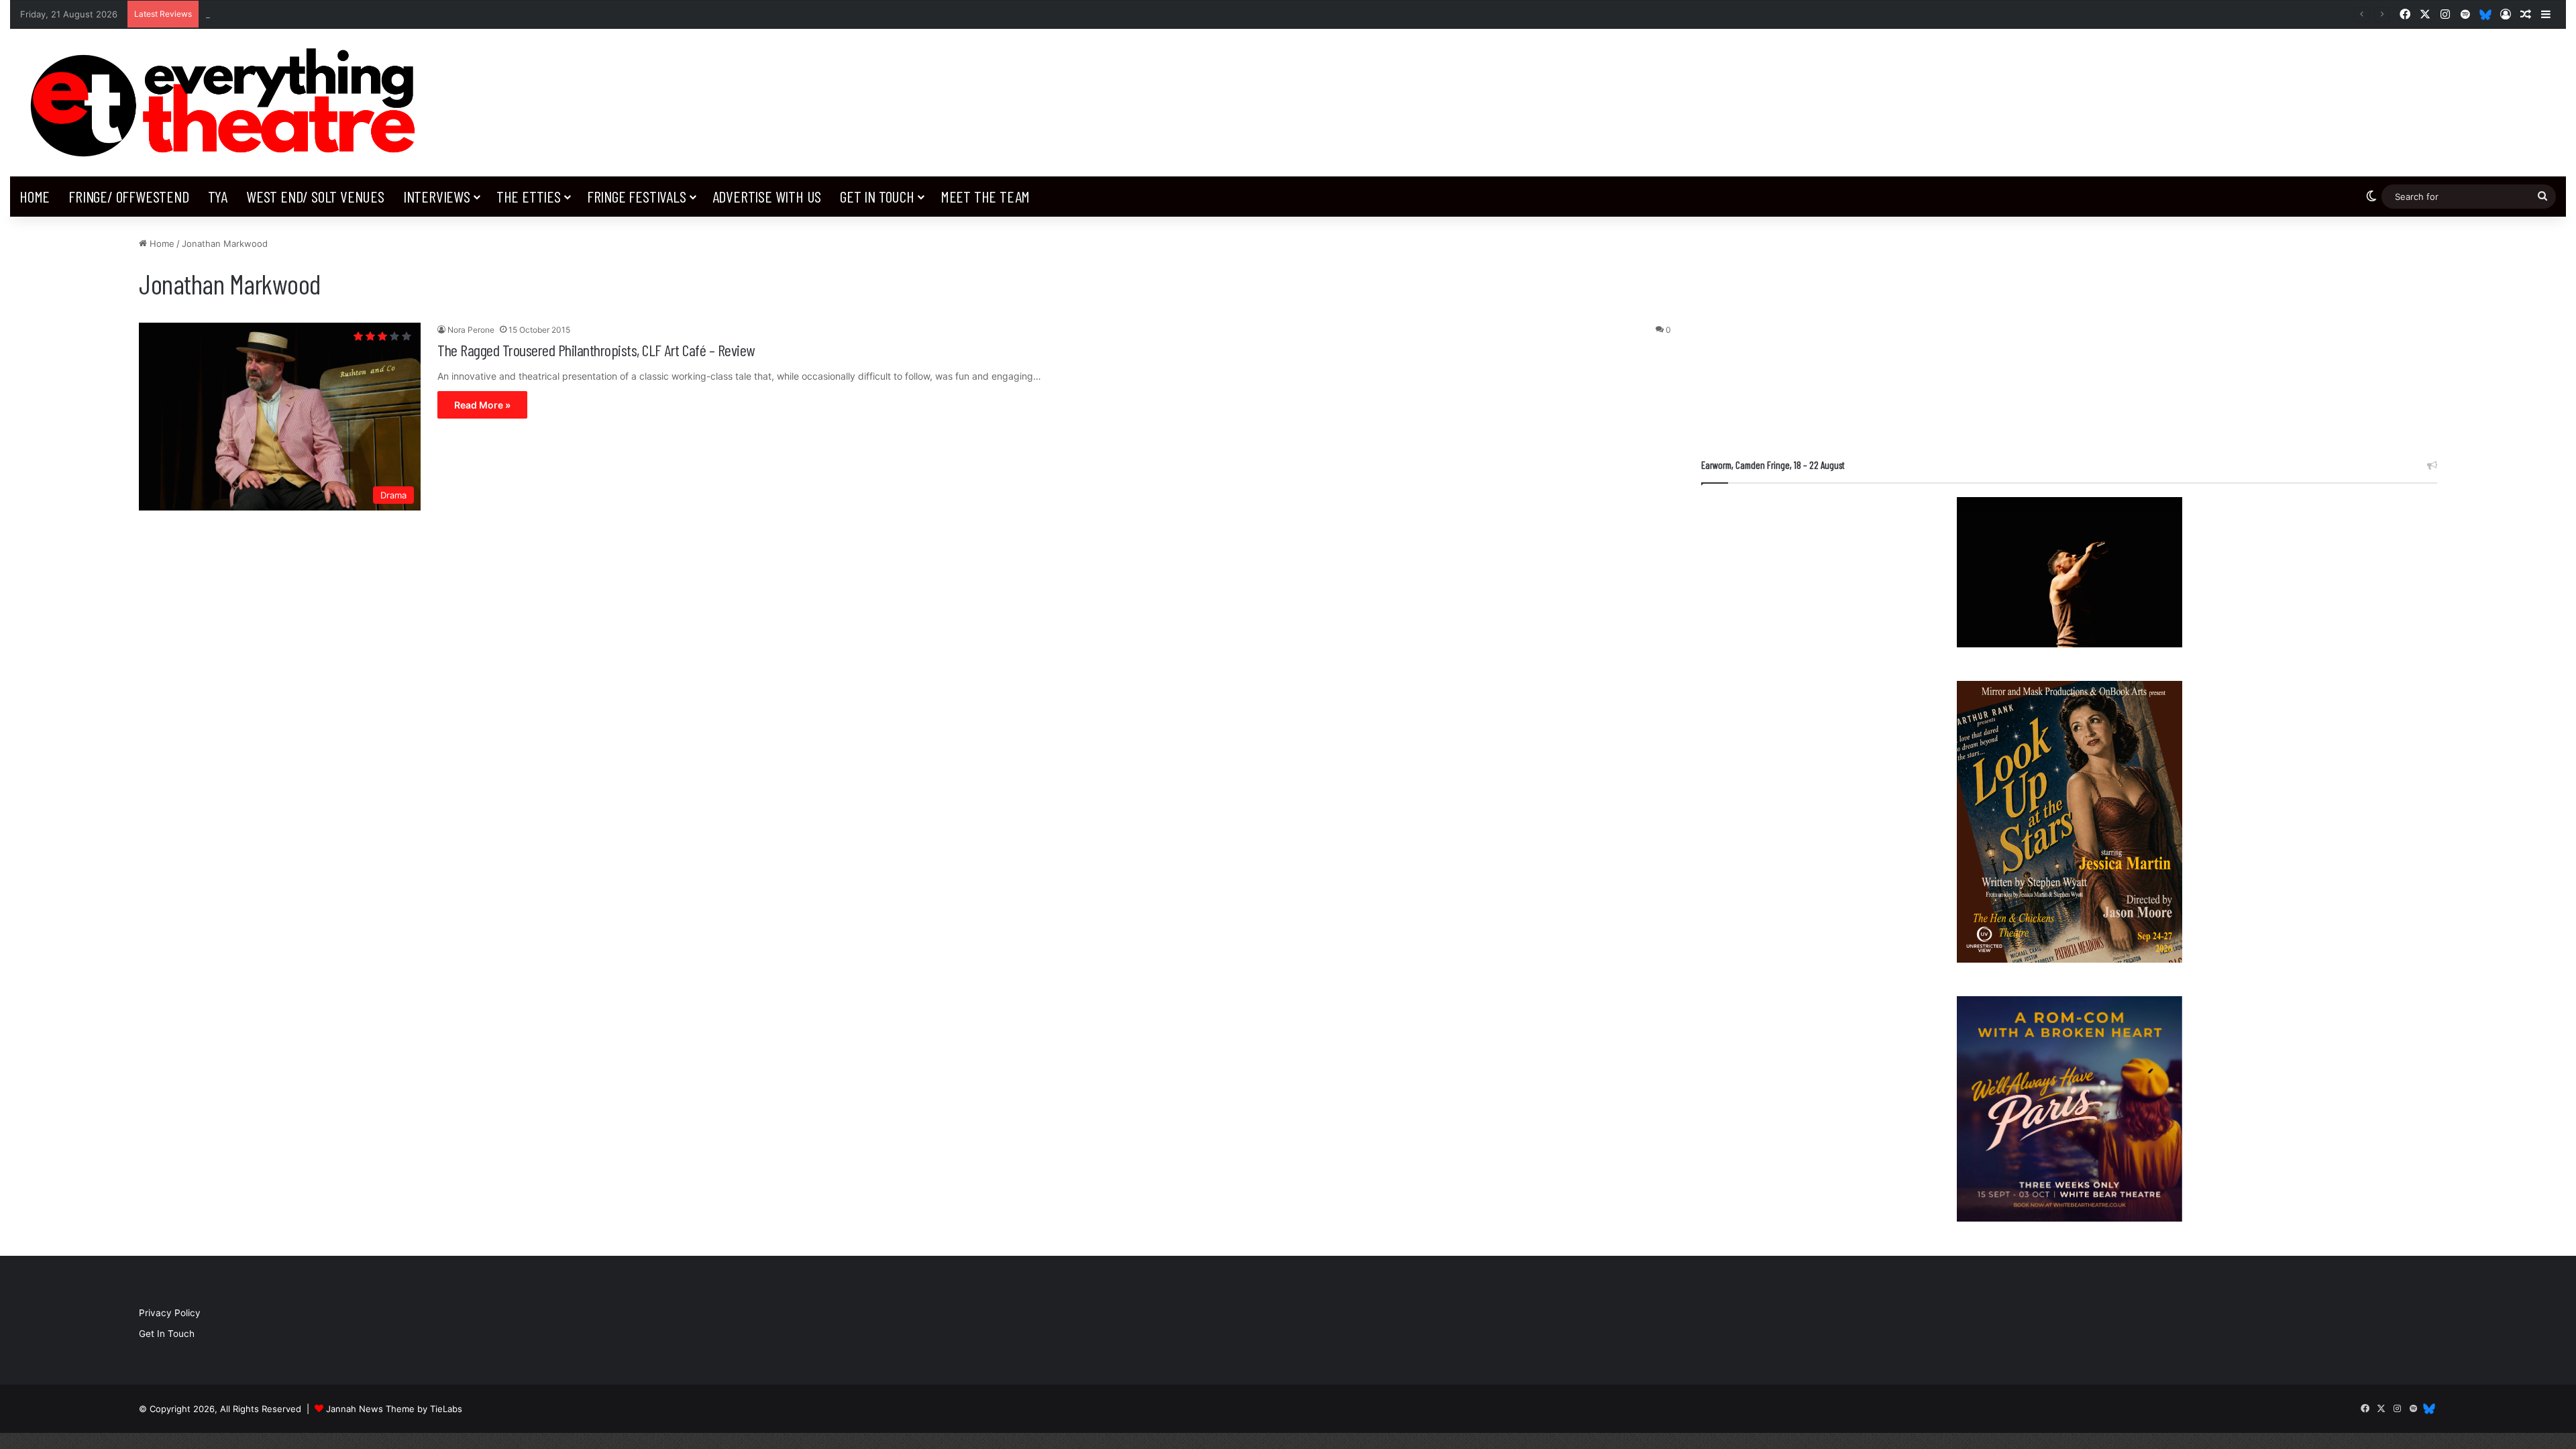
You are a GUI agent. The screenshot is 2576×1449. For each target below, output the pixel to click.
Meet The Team (985, 196)
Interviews (437, 196)
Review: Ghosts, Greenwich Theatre (281, 14)
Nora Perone (471, 330)
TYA (218, 196)
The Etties (529, 196)
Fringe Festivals (637, 196)
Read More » (482, 405)
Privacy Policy (170, 1313)
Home (35, 196)
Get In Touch (877, 196)
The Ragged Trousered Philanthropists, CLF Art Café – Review (596, 350)
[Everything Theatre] (228, 103)
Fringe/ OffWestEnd (128, 196)
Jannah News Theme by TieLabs (394, 1409)
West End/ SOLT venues (315, 196)
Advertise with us (767, 196)
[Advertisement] (2069, 331)
